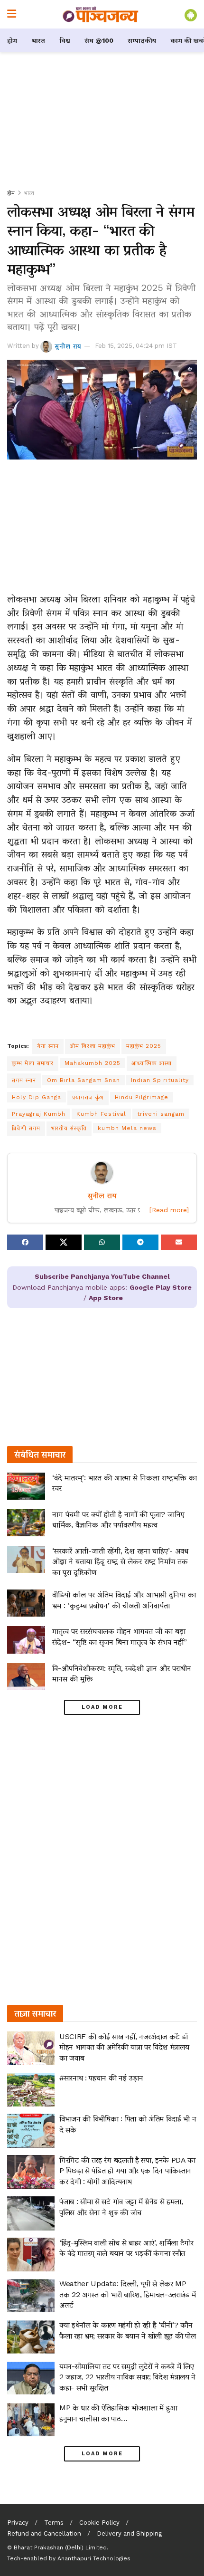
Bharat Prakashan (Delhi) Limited (60, 2547)
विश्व (65, 40)
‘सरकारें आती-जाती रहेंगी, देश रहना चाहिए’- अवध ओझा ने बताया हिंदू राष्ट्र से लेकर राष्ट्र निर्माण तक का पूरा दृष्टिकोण (120, 1561)
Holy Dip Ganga (37, 1097)
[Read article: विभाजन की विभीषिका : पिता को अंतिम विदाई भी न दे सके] (31, 2131)
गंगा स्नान (48, 1046)
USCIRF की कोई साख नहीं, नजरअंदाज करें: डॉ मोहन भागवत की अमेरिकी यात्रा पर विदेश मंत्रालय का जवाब (124, 2047)
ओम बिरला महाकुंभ (93, 1046)
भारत (38, 40)
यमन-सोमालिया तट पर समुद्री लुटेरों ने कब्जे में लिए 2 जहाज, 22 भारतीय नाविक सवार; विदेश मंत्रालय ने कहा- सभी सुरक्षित (127, 2377)
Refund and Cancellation (44, 2533)
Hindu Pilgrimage (142, 1097)
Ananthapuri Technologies (94, 2558)
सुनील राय (68, 346)
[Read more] (169, 1210)
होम (12, 40)
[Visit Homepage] (101, 14)
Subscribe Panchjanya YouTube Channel (102, 1276)
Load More (102, 1707)
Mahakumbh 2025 (93, 1063)
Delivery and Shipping (129, 2533)
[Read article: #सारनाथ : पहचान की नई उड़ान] (31, 2090)
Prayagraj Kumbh (39, 1114)
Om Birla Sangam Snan (83, 1080)
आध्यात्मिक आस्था (152, 1063)
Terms (54, 2523)
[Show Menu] (12, 14)
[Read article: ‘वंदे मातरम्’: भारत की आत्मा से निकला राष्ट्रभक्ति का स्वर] (26, 1486)
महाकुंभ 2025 (144, 1046)
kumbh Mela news (127, 1128)
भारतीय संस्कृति (69, 1128)
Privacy (18, 2523)
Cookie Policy (99, 2523)
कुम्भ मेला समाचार (33, 1063)
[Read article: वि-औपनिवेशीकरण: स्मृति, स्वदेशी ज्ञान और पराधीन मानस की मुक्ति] (26, 1677)
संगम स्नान (24, 1080)
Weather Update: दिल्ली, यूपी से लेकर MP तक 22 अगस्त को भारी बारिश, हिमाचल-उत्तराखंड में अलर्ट (127, 2294)
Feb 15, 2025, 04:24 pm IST (136, 346)
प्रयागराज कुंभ (88, 1097)
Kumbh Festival (101, 1114)
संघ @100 (99, 40)
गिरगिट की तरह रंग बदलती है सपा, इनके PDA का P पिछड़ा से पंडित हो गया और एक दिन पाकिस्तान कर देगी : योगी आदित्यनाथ (127, 2171)
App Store (106, 1298)
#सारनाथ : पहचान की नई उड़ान (101, 2078)
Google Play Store (161, 1287)
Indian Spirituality (160, 1080)
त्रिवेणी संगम (26, 1128)
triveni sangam (161, 1114)
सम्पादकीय (142, 40)
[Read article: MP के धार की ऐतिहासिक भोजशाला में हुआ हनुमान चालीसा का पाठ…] (31, 2420)
